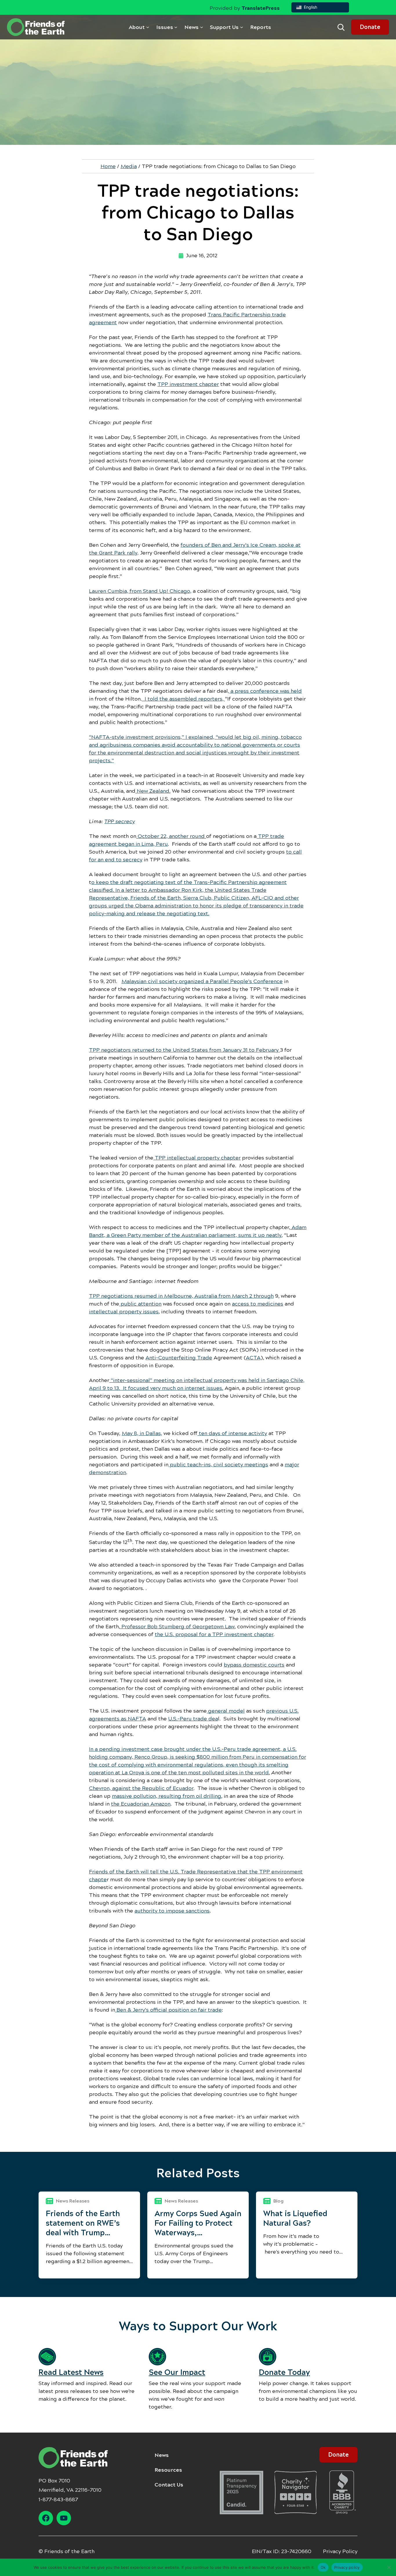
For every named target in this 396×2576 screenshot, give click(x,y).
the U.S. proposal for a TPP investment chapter (214, 1634)
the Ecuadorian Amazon (141, 1804)
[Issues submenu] (176, 27)
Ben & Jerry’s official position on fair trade (168, 2010)
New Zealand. (153, 791)
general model (226, 1711)
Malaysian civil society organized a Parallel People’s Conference (202, 981)
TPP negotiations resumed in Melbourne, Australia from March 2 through (181, 1296)
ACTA (253, 1358)
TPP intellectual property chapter (197, 1158)
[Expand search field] (341, 27)
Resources (168, 2470)
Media (129, 166)
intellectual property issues (124, 1312)
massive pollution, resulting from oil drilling (167, 1796)
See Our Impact (177, 2372)
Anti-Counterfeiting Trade (179, 1358)
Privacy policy (347, 2567)
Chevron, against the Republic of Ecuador (141, 1788)
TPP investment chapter (188, 384)
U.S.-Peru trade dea (193, 1719)
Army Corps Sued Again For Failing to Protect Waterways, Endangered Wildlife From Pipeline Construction (198, 2223)
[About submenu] (148, 27)
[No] (389, 2567)
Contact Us (169, 2485)
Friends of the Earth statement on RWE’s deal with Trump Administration (83, 2223)
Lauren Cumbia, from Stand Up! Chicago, (140, 591)
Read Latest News (71, 2372)
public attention (140, 1304)
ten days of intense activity (232, 1433)
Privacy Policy (340, 2551)
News (162, 2455)
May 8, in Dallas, (142, 1433)
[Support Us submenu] (242, 27)
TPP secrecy (120, 821)
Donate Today (284, 2372)
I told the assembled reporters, (183, 699)
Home (108, 166)
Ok (323, 2567)
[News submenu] (202, 27)
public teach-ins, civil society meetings (218, 1465)
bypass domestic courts (254, 1665)
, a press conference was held (265, 691)
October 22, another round (171, 836)
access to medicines (258, 1304)
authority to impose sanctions (172, 1911)
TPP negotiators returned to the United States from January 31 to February (185, 1050)
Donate (370, 27)
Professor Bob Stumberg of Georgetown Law (177, 1627)
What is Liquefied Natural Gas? (295, 2218)
